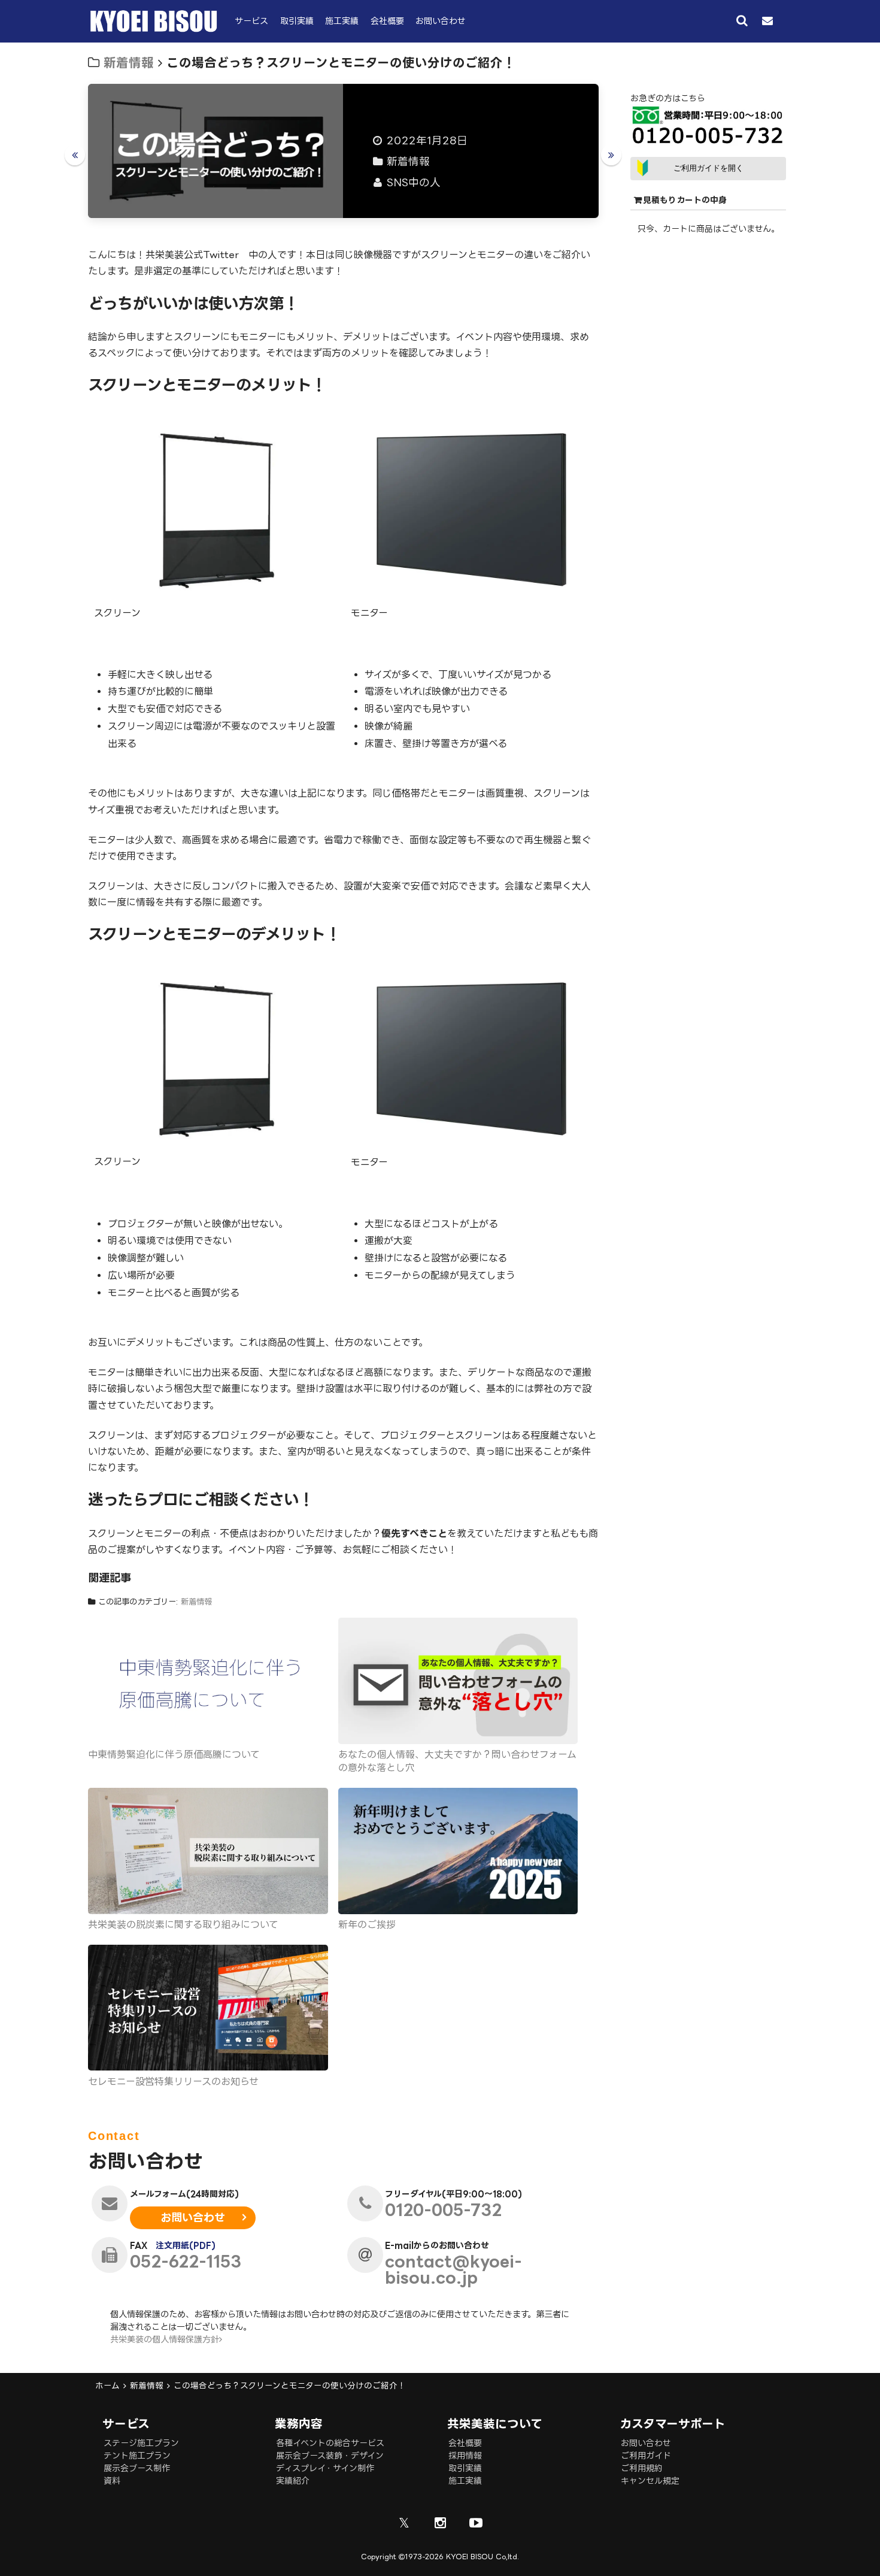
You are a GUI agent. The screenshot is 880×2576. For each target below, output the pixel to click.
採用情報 (465, 2455)
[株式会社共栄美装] (154, 29)
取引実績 (297, 21)
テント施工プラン (137, 2455)
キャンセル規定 (650, 2480)
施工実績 (342, 21)
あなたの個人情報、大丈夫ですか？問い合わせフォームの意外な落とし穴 (457, 1761)
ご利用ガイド (646, 2455)
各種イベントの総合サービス (330, 2443)
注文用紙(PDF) (186, 2245)
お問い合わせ (441, 21)
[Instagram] (440, 2523)
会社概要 (387, 21)
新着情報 (129, 62)
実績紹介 (293, 2480)
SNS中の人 (414, 182)
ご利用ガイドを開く (708, 168)
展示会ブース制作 (137, 2468)
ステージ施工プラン (141, 2443)
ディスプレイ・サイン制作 (325, 2468)
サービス (251, 21)
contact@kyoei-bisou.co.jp (453, 2269)
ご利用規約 (642, 2468)
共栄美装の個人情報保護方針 (165, 2339)
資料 (112, 2480)
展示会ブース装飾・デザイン (330, 2455)
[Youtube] (476, 2523)
